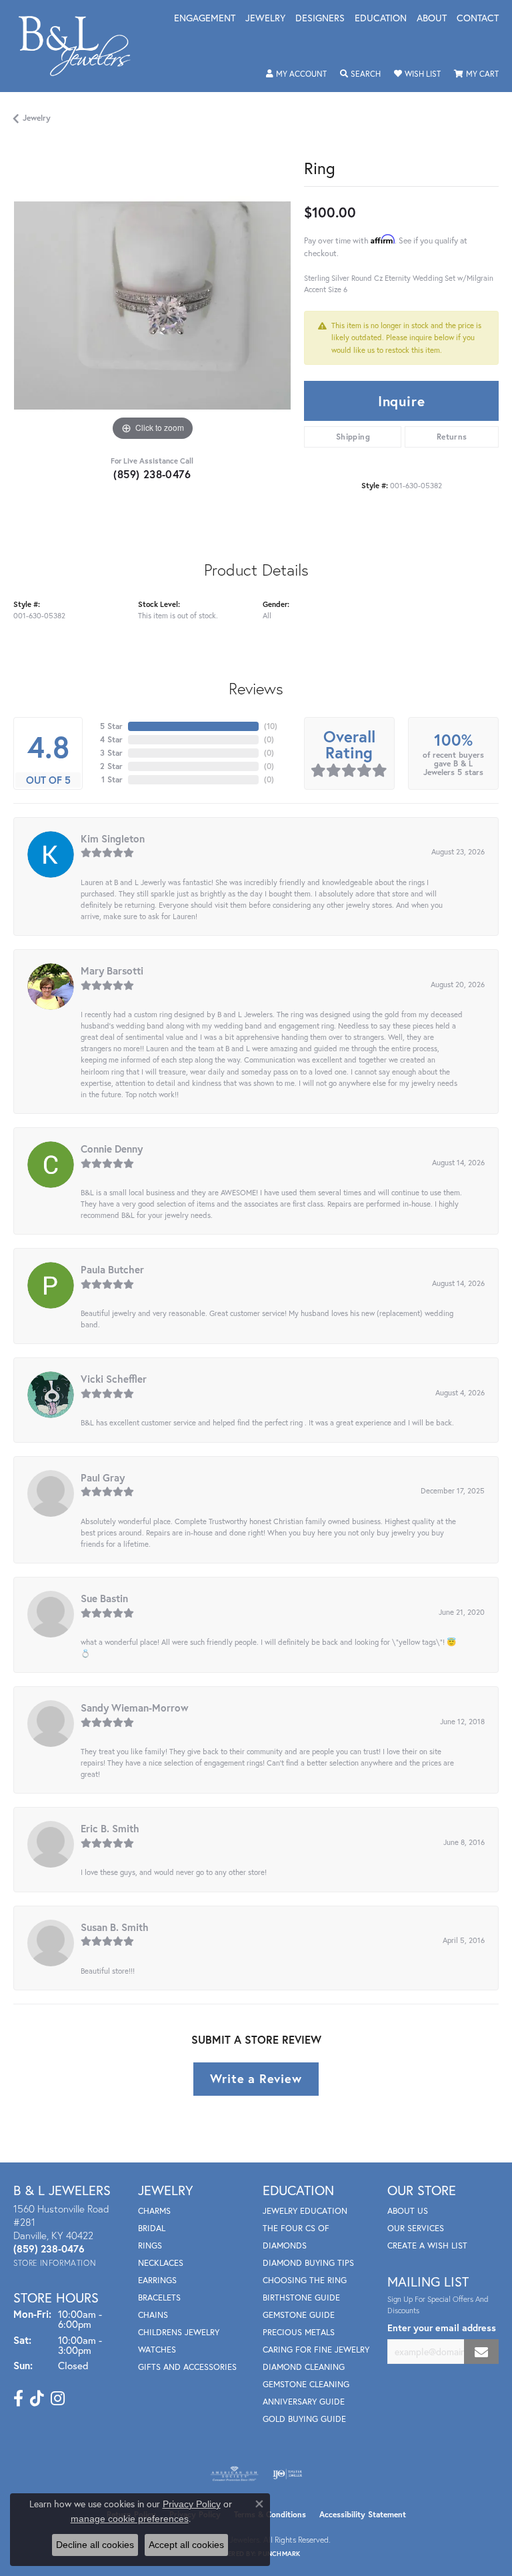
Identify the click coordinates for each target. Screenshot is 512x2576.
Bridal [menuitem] (152, 2228)
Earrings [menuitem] (157, 2280)
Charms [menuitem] (154, 2211)
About (432, 19)
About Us (408, 2211)
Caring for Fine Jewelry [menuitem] (316, 2350)
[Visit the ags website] (235, 2474)
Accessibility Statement (363, 2514)
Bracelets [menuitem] (159, 2298)
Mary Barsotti (112, 971)
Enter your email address (442, 2328)
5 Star (111, 726)
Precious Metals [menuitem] (299, 2332)
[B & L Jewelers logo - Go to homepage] (81, 46)
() (271, 726)
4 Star (111, 739)
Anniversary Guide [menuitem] (304, 2402)
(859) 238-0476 (152, 474)
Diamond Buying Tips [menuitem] (308, 2263)
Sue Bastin (104, 1598)
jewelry (37, 118)
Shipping (353, 437)
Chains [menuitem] (153, 2315)
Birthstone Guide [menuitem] (301, 2298)
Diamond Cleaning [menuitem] (304, 2367)
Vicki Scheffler (114, 1379)
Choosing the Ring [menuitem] (305, 2280)
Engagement (205, 19)
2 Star (111, 766)
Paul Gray (103, 1477)
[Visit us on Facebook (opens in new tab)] (18, 2399)
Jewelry (265, 19)
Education (381, 19)
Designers (320, 19)
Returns (452, 437)
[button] (296, 74)
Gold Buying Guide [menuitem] (304, 2419)
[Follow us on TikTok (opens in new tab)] (37, 2399)
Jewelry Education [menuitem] (305, 2211)
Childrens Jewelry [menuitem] (179, 2332)
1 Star (112, 779)
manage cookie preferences (130, 2519)
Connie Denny (112, 1149)
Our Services (416, 2228)
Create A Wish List (427, 2245)
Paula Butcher (112, 1269)
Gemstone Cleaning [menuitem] (306, 2384)
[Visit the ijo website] (288, 2474)
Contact (478, 19)
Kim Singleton (113, 838)
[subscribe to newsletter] (481, 2352)
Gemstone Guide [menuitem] (299, 2315)
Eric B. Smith (110, 1828)
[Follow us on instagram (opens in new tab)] (58, 2399)
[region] (152, 305)
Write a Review (256, 2078)
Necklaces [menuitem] (161, 2263)
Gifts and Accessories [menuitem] (187, 2367)
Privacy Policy (192, 2504)
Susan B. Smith (115, 1927)
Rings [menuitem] (150, 2245)
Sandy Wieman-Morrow (135, 1708)
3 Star (111, 753)
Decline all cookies (95, 2545)
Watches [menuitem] (157, 2350)
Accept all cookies (186, 2545)
